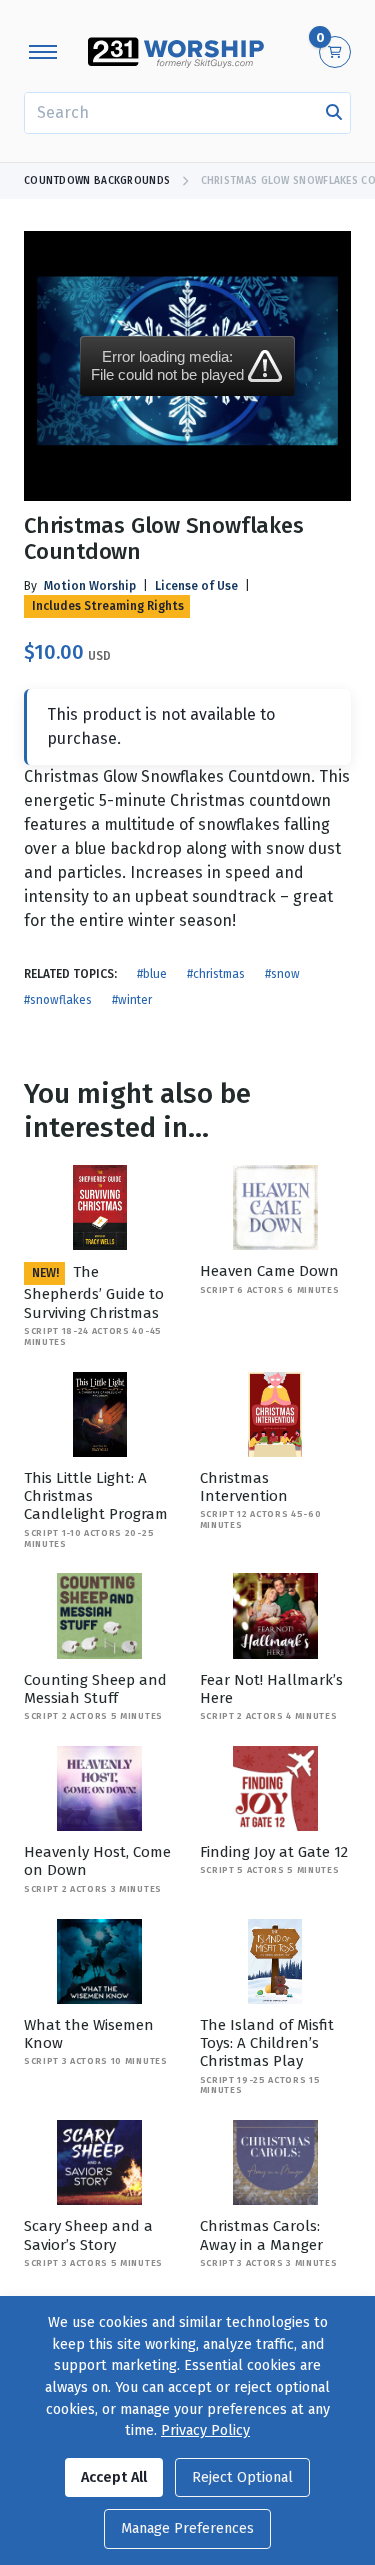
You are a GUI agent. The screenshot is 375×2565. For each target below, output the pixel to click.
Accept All (114, 2477)
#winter (132, 1000)
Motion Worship (90, 586)
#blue (152, 974)
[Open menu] (43, 52)
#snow (282, 974)
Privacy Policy (205, 2430)
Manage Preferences (187, 2528)
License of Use (196, 586)
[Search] (334, 113)
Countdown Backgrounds (97, 181)
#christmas (216, 974)
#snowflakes (58, 1000)
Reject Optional (242, 2477)
